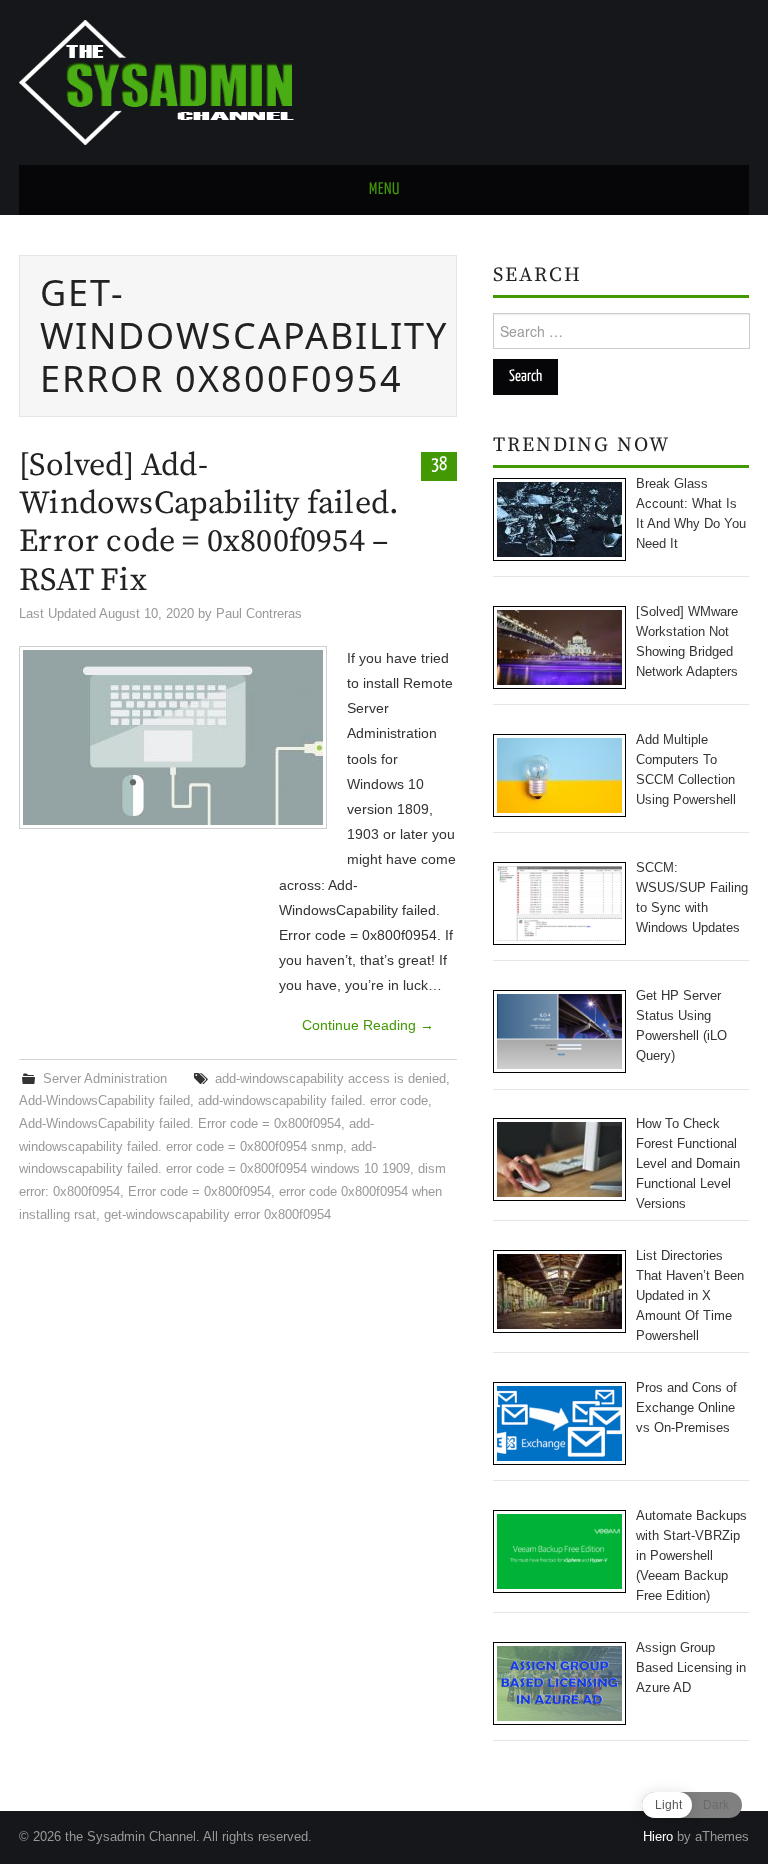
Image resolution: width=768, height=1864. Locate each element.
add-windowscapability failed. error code (313, 1101)
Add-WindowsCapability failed (104, 1101)
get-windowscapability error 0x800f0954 (217, 1215)
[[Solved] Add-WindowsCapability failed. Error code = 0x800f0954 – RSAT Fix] (173, 737)
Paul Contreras (259, 614)
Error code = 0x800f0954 (199, 1192)
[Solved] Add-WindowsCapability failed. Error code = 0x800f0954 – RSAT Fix (209, 523)
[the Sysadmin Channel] (156, 81)
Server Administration (105, 1079)
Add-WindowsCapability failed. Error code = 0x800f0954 (180, 1124)
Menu (384, 189)
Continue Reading (368, 1025)
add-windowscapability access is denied (330, 1079)
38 (439, 465)
